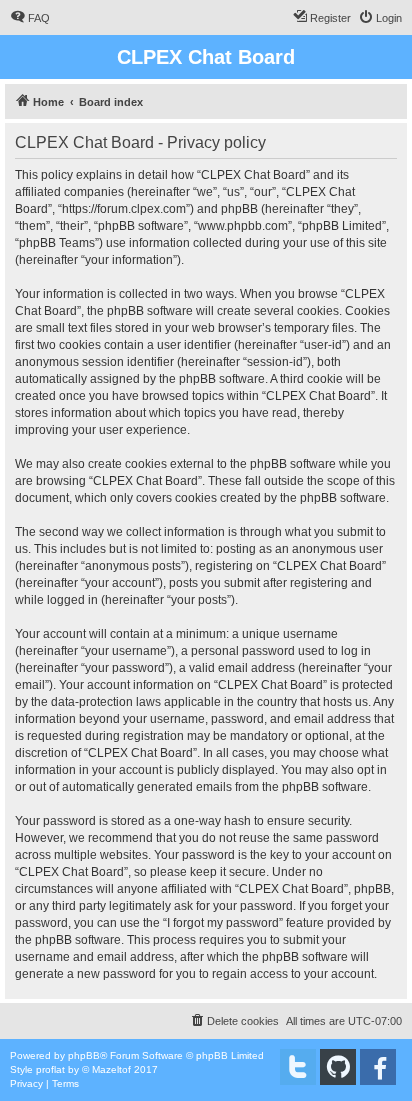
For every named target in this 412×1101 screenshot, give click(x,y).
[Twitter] (298, 1067)
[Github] (338, 1067)
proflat (50, 1069)
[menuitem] (30, 18)
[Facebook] (378, 1067)
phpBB (84, 1055)
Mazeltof (111, 1069)
